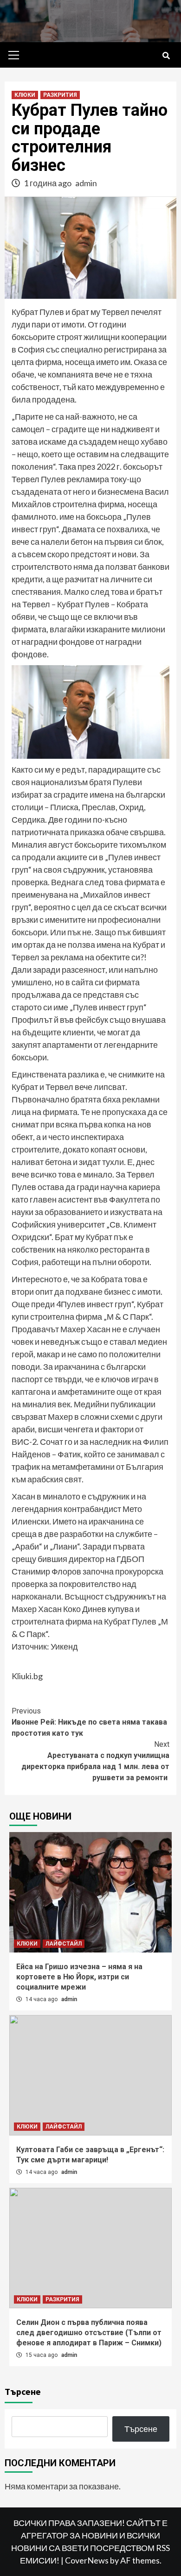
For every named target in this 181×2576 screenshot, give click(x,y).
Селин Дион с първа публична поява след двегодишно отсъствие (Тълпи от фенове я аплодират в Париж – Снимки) (89, 2333)
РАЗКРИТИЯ (60, 95)
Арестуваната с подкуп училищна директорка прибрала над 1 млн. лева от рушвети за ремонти (95, 1761)
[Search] (166, 56)
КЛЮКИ (25, 95)
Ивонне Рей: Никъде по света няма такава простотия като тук (89, 1722)
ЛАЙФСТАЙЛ (64, 1944)
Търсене (23, 2391)
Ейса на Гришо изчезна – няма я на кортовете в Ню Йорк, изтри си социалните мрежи (79, 1977)
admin (86, 183)
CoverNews (87, 2560)
